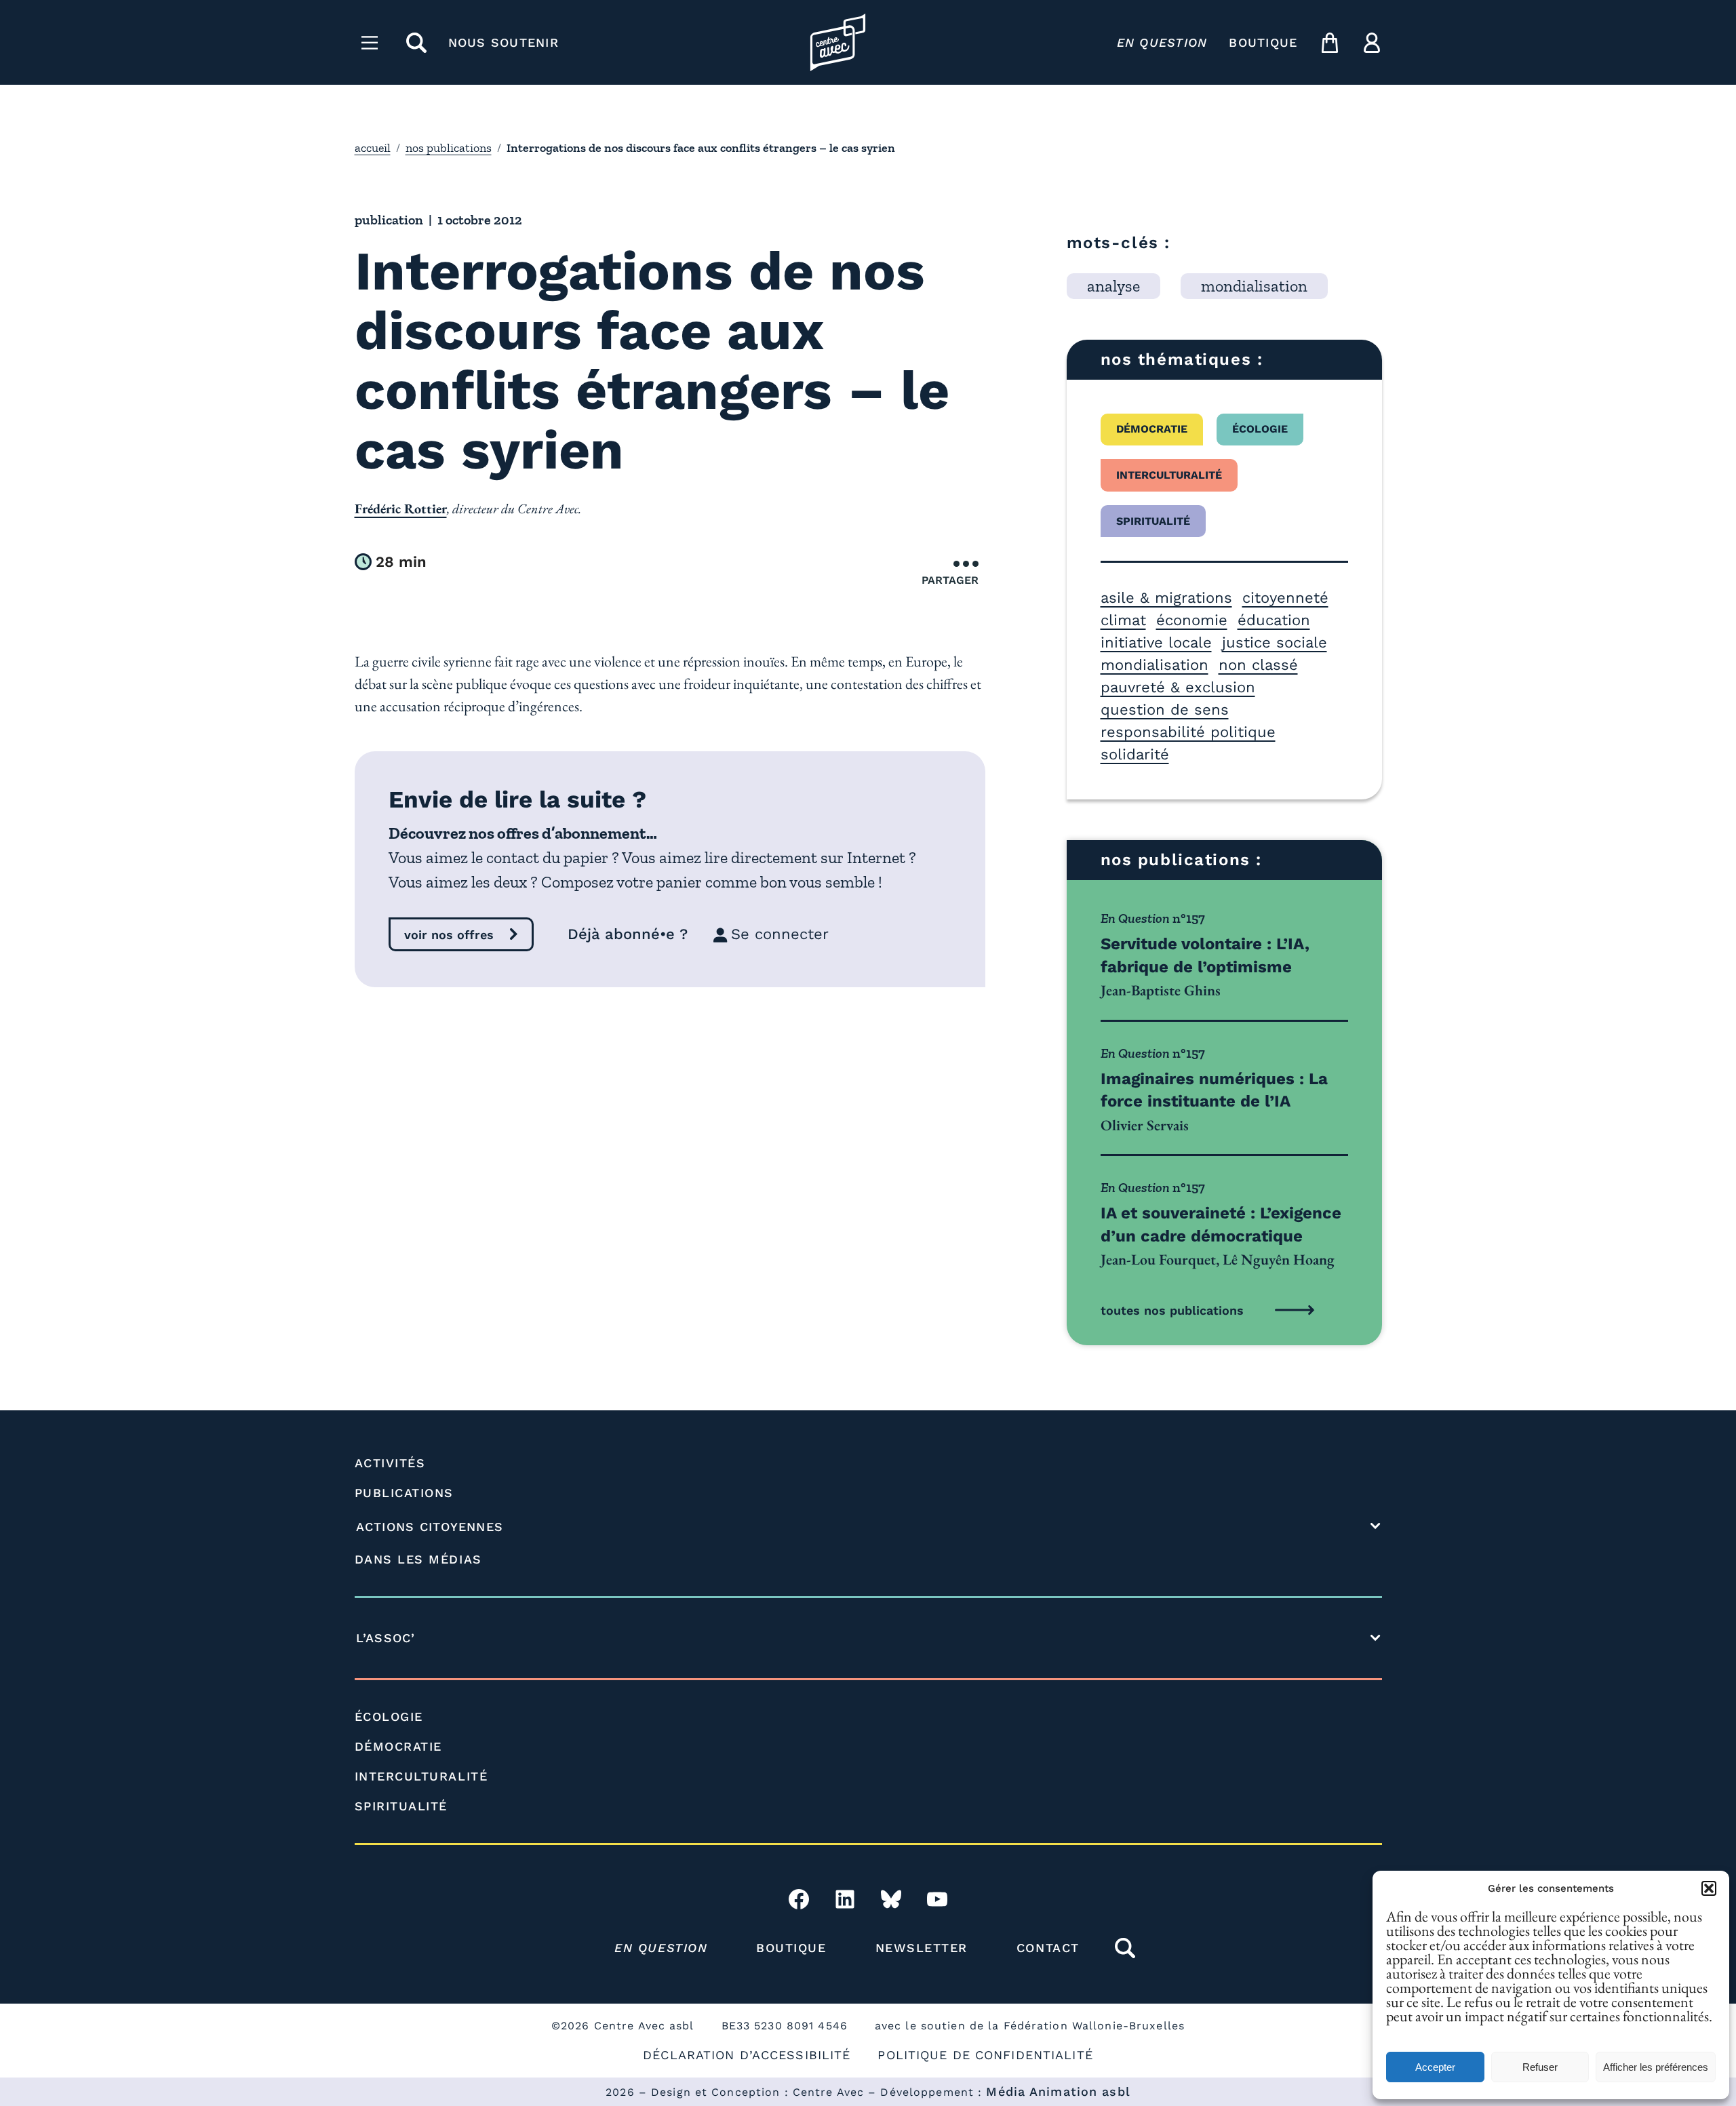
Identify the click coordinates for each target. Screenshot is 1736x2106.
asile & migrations (1166, 598)
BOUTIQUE (1263, 42)
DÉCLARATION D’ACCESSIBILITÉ (747, 2055)
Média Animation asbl (1058, 2091)
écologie (1260, 429)
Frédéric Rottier (401, 509)
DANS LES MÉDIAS (418, 1559)
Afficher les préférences (1656, 2067)
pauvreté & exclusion (1178, 687)
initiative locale (1156, 642)
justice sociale (1275, 642)
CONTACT (1048, 1948)
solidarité (1135, 754)
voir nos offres (449, 935)
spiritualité (1153, 521)
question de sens (1165, 710)
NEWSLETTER (922, 1948)
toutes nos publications (1172, 1310)
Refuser (1540, 2067)
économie (1192, 620)
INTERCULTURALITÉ (421, 1776)
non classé (1258, 665)
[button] (1709, 1888)
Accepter (1435, 2067)
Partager (950, 580)
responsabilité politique (1188, 732)
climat (1123, 620)
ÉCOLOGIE (389, 1716)
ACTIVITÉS (390, 1463)
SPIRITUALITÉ (401, 1806)
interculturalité (1169, 475)
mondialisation (1155, 665)
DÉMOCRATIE (398, 1746)
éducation (1274, 620)
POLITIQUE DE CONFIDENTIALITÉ (985, 2055)
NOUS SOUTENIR (504, 42)
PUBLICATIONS (404, 1493)
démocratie (1152, 429)
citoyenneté (1285, 598)
